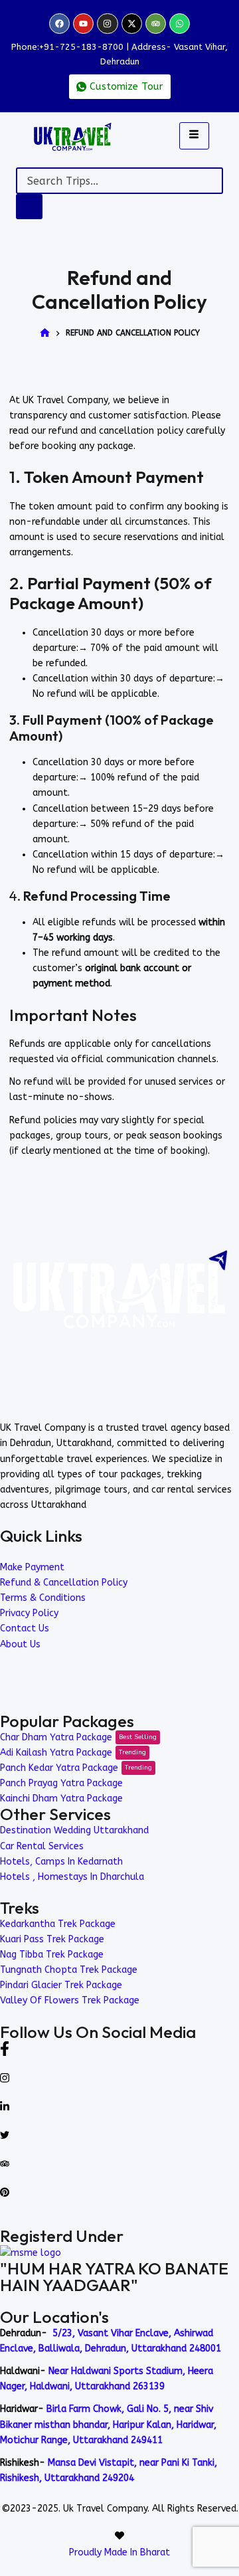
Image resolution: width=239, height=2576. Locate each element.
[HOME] (45, 334)
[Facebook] (59, 24)
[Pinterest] (119, 2192)
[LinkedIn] (119, 2105)
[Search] (29, 207)
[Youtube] (83, 24)
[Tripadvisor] (156, 24)
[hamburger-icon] (194, 136)
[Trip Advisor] (119, 2162)
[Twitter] (119, 2134)
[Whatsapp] (180, 24)
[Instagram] (107, 24)
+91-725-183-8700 (81, 47)
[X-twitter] (132, 24)
